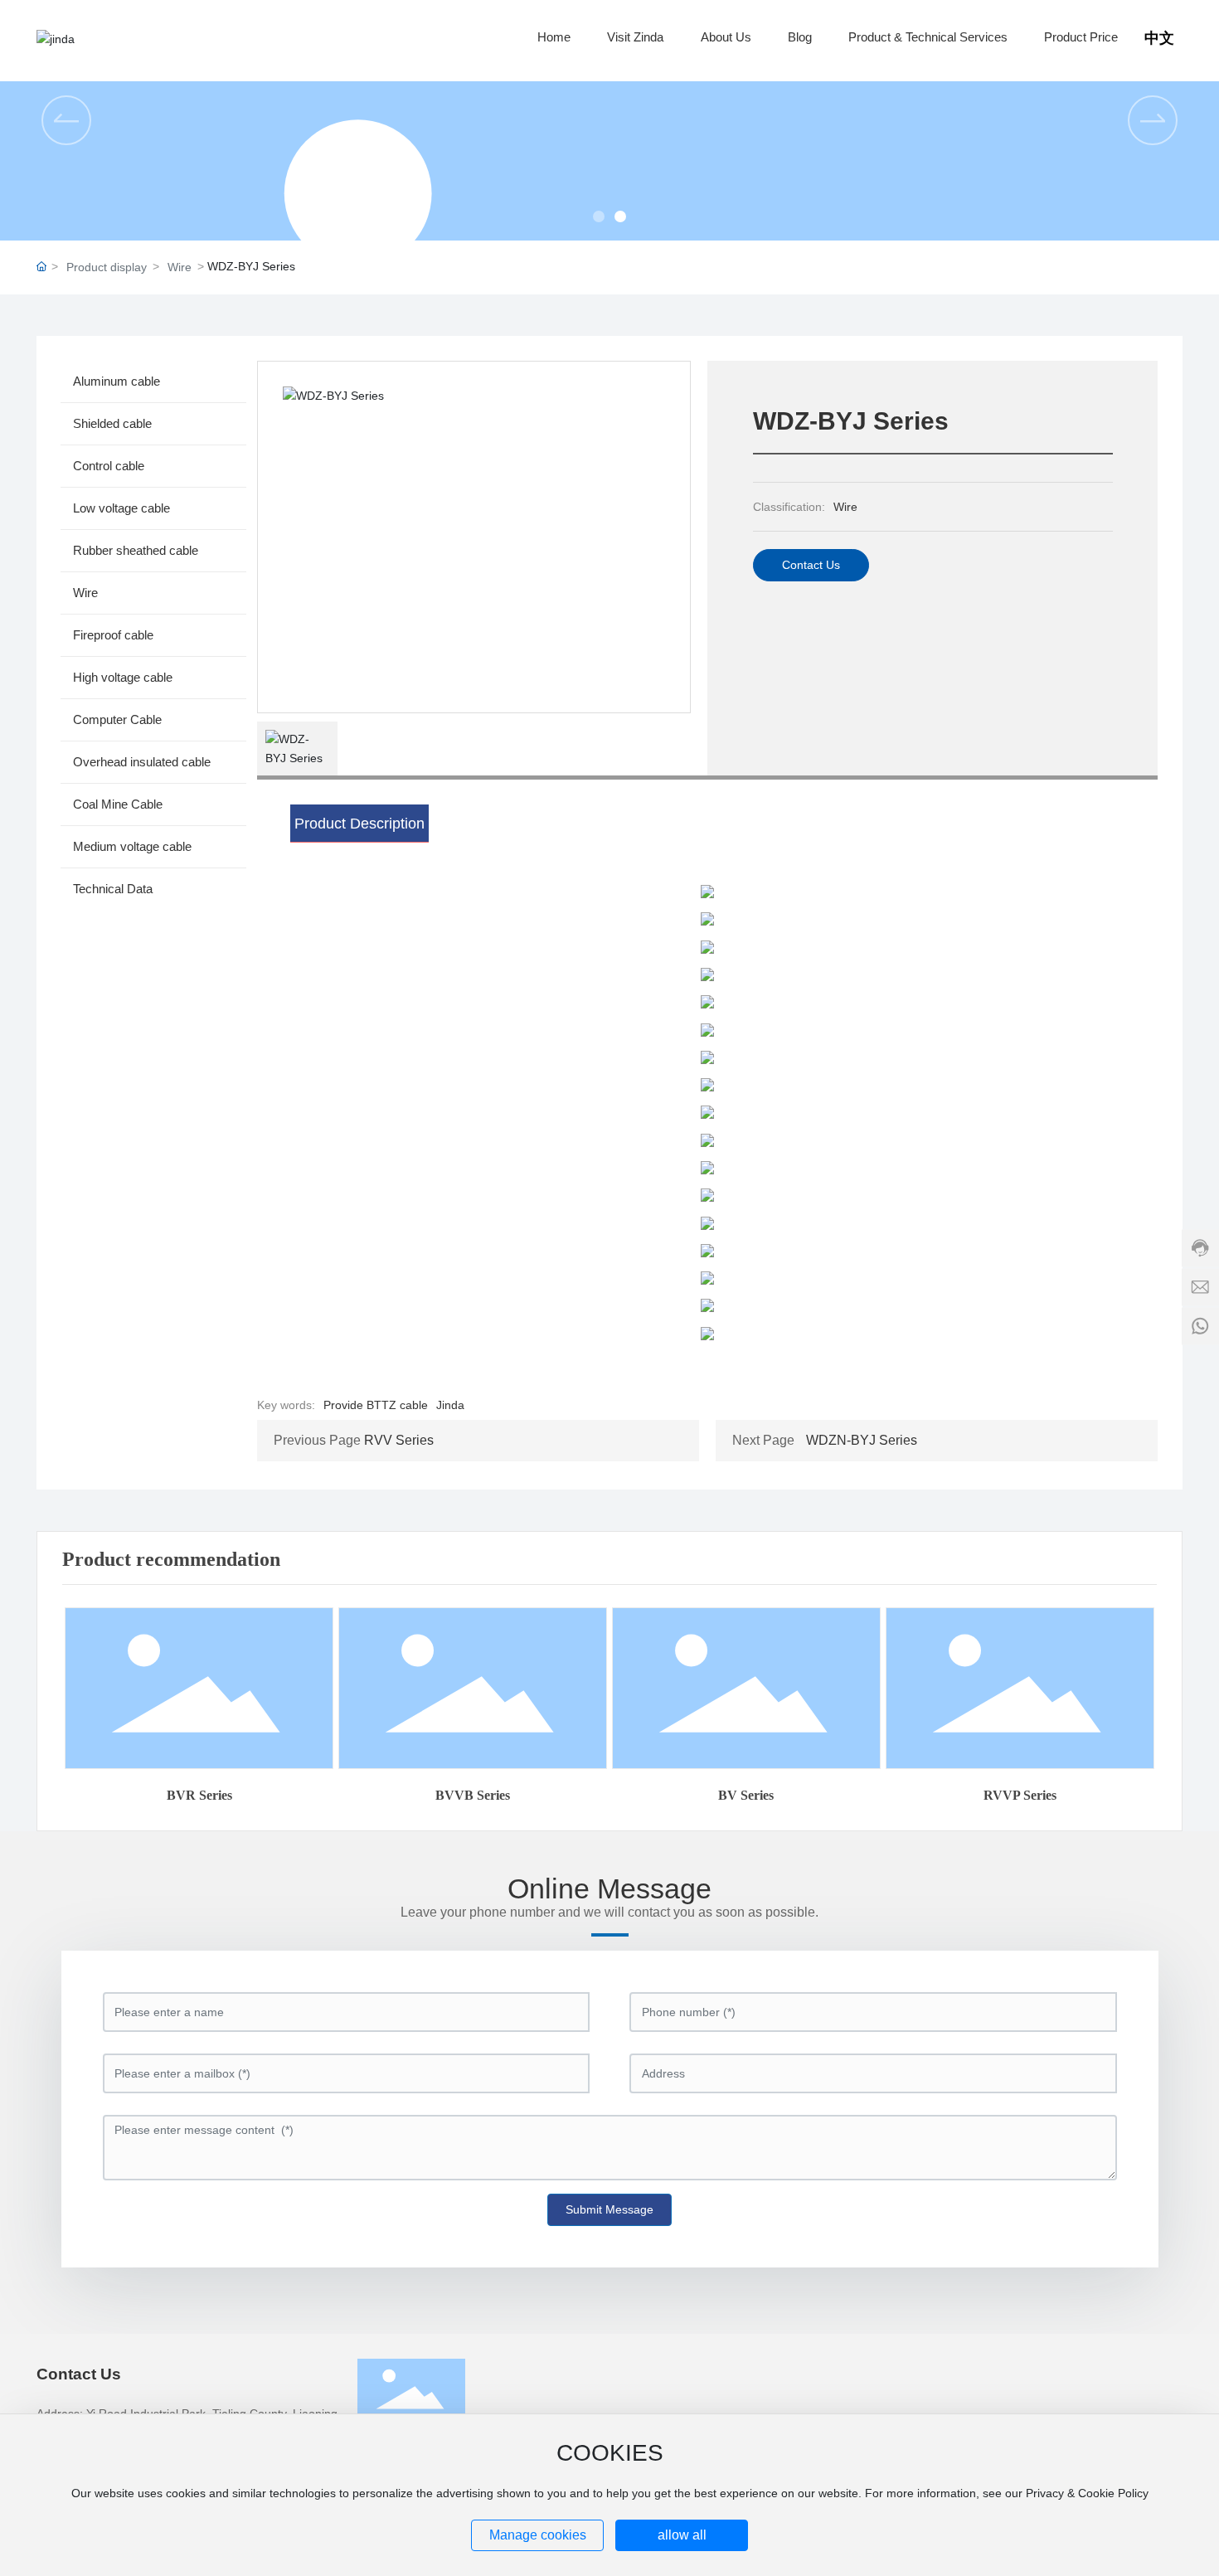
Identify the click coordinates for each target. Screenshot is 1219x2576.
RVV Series (399, 1440)
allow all (682, 2535)
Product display (107, 267)
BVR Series (199, 1795)
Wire (180, 267)
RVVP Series (1020, 1795)
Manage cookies (538, 2535)
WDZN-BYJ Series (862, 1440)
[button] (599, 216)
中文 (1159, 38)
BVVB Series (473, 1795)
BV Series (746, 1795)
